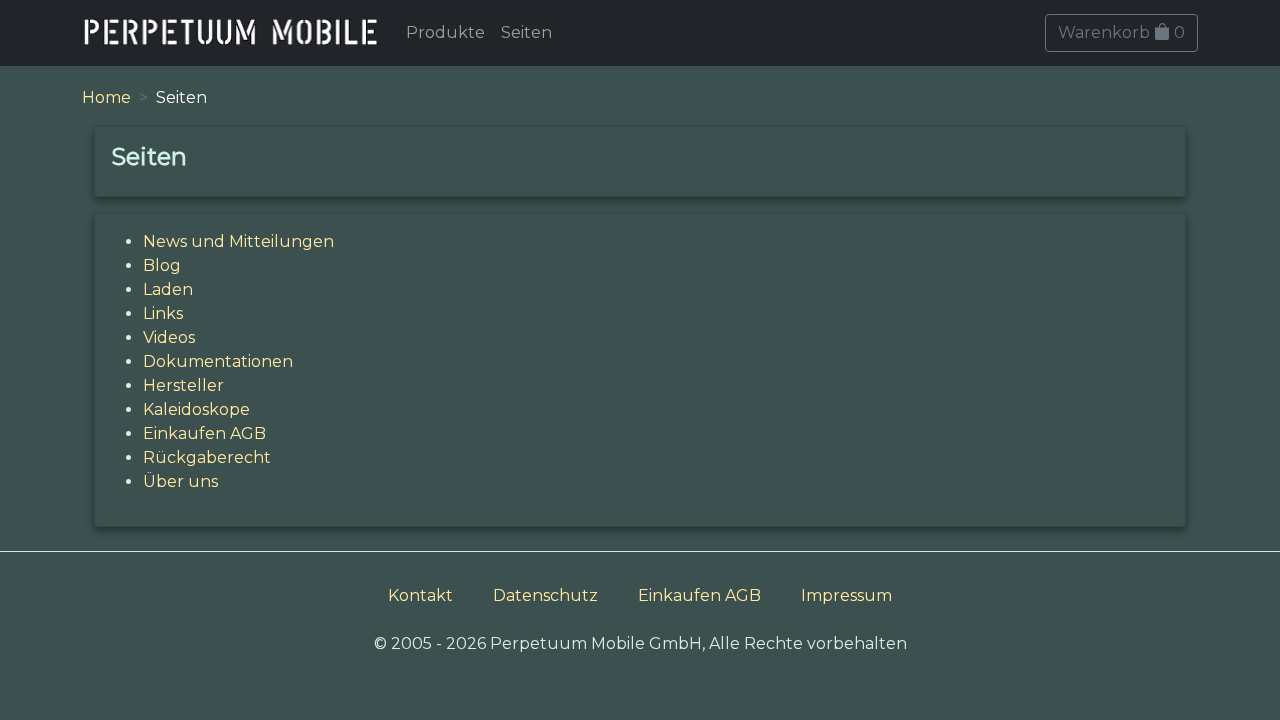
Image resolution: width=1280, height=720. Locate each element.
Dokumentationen (218, 361)
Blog (162, 265)
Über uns (180, 481)
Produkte (445, 32)
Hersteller (183, 385)
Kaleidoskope (196, 409)
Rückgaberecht (207, 457)
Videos (169, 337)
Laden (168, 289)
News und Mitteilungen (238, 241)
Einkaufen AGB (204, 433)
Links (163, 313)
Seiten (526, 32)
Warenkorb (1121, 32)
